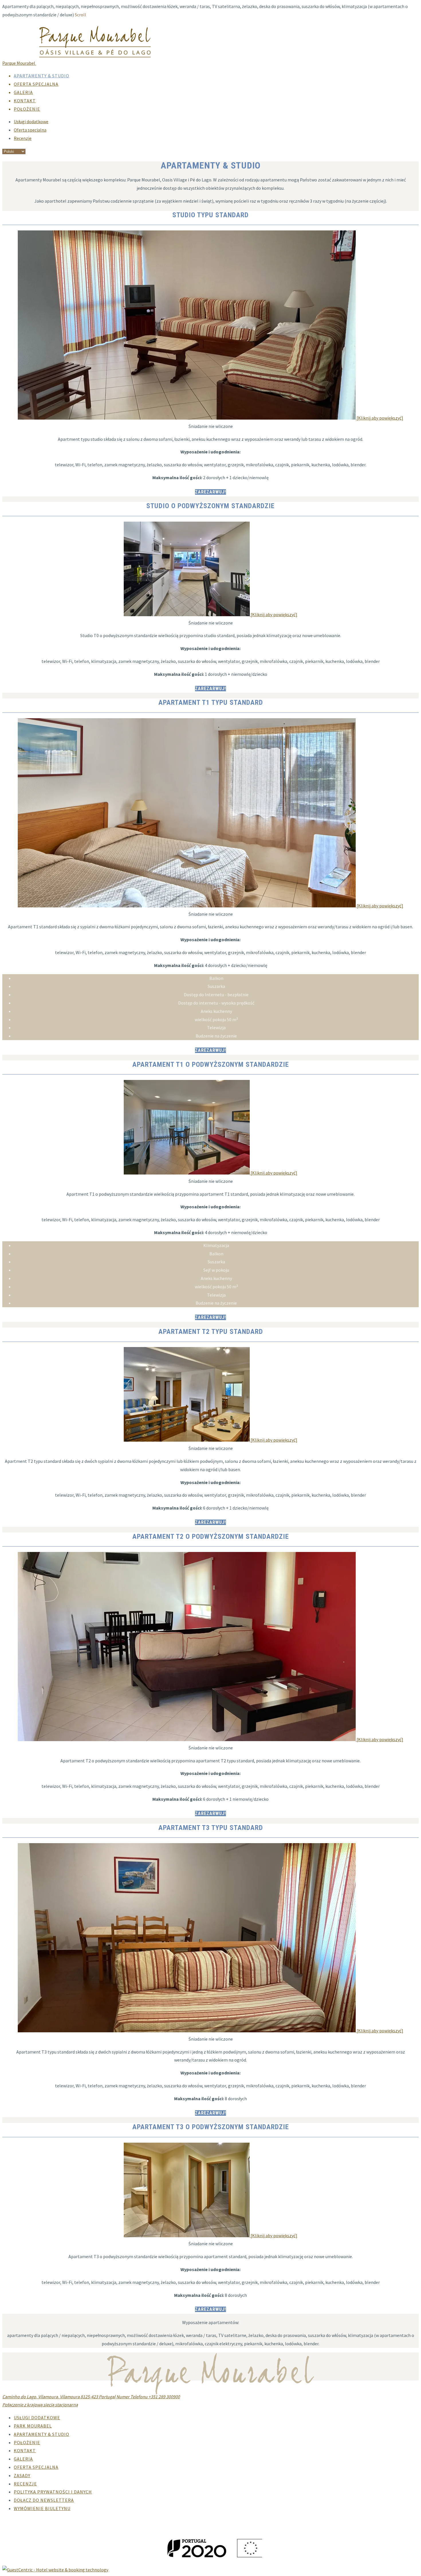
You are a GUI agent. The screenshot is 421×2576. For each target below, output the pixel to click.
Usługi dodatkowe (31, 122)
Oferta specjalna (36, 84)
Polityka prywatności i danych (53, 2492)
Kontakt (25, 101)
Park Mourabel (33, 2426)
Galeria (23, 92)
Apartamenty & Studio (42, 76)
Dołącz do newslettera (44, 2500)
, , (59, 2397)
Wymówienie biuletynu (42, 2508)
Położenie (27, 109)
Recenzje (23, 138)
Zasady (22, 2475)
